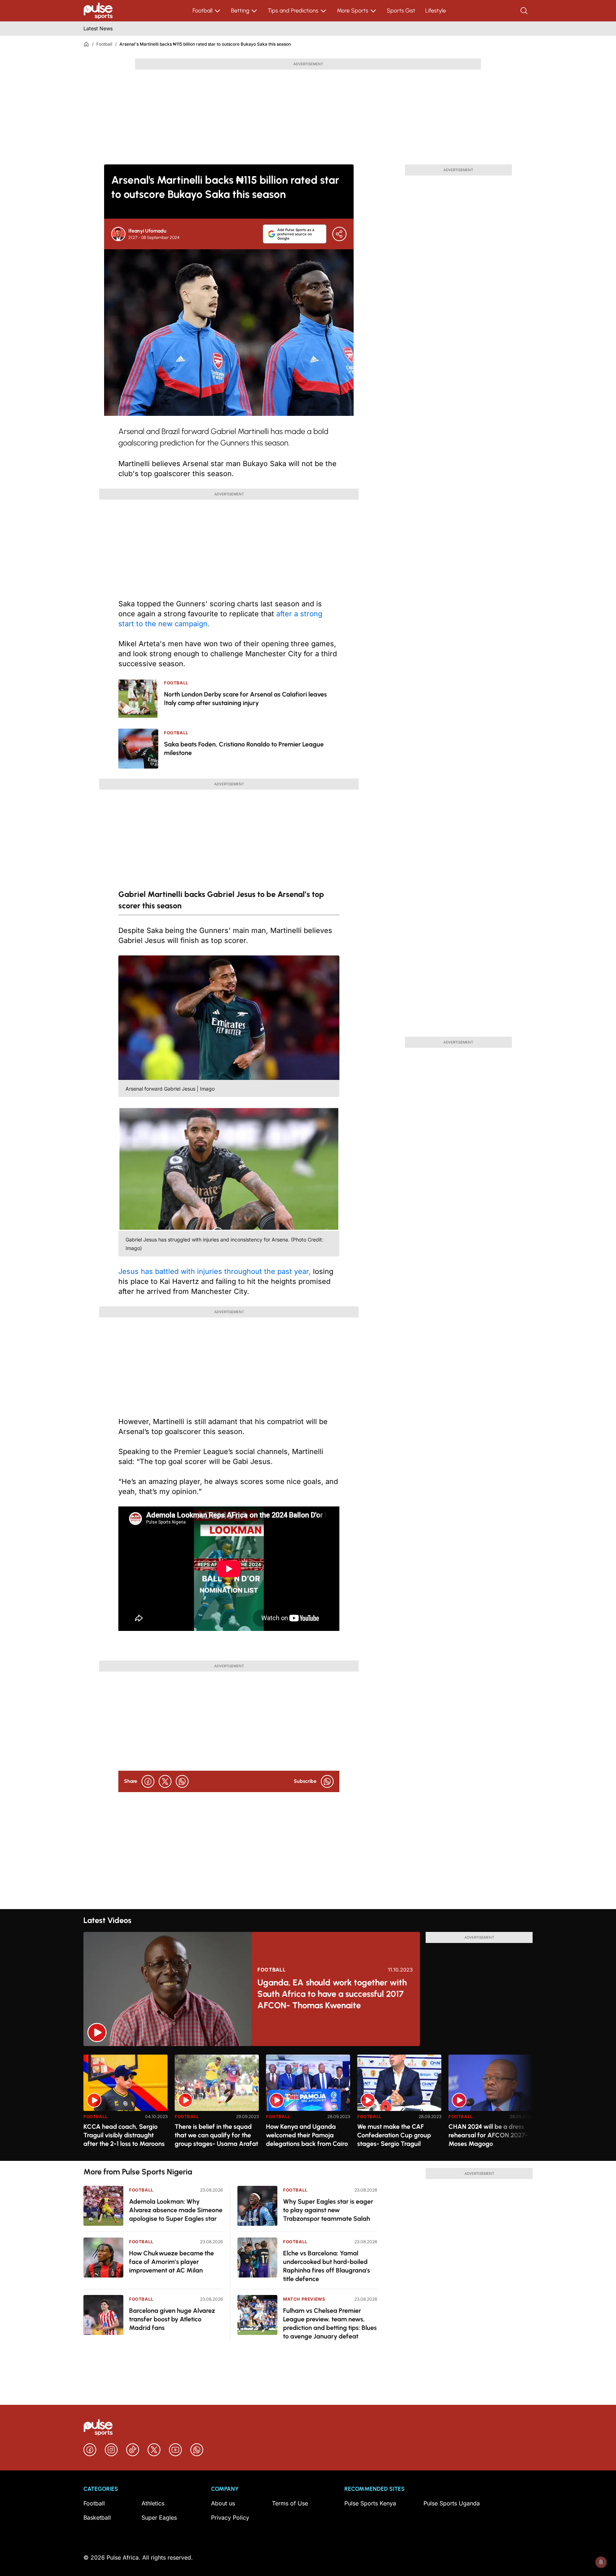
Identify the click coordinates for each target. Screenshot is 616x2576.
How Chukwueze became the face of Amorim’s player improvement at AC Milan (171, 2262)
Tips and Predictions (293, 11)
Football (202, 11)
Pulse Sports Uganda (452, 2503)
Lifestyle (436, 11)
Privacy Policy (230, 2518)
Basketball (97, 2518)
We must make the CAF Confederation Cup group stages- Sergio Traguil (394, 2135)
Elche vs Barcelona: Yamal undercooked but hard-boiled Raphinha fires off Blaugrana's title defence (327, 2266)
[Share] (339, 234)
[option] (125, 2105)
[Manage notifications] (601, 2562)
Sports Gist (401, 11)
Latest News (98, 28)
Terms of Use (290, 2503)
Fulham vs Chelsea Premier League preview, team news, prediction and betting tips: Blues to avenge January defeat (330, 2323)
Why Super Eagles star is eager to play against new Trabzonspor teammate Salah (328, 2210)
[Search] (525, 11)
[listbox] (308, 2103)
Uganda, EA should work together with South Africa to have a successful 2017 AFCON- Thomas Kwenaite (332, 1994)
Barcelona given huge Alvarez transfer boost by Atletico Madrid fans (172, 2319)
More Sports (353, 11)
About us (223, 2503)
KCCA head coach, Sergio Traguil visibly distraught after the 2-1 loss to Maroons (124, 2135)
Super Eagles (159, 2518)
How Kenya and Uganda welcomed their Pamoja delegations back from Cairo (307, 2135)
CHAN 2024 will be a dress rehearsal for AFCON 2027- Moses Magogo (488, 2135)
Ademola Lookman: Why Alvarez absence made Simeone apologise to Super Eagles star (176, 2210)
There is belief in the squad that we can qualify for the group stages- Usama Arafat (216, 2135)
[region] (308, 2103)
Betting (240, 11)
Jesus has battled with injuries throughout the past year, (215, 1271)
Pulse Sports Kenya (370, 2503)
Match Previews (304, 2299)
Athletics (153, 2503)
